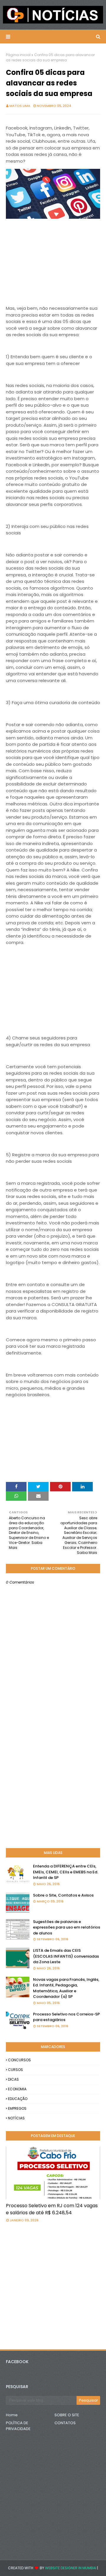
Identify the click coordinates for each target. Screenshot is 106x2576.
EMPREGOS (17, 2108)
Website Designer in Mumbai (71, 2568)
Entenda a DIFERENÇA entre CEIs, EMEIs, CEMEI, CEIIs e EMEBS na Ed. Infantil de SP (66, 1872)
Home (12, 2415)
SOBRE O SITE (67, 2415)
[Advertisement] (53, 268)
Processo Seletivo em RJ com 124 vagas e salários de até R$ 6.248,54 (52, 2209)
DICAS (13, 2079)
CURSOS (15, 2070)
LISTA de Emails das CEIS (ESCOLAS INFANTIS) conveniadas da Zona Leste (66, 1956)
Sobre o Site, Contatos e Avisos (63, 1895)
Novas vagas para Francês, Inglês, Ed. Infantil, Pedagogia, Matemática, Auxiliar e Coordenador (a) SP (66, 1988)
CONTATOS (65, 2423)
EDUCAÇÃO (18, 2099)
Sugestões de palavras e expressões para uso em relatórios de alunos (67, 1927)
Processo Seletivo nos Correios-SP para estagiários (66, 2017)
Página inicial (18, 55)
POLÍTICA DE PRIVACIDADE (18, 2426)
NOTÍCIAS (16, 2118)
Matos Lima (20, 106)
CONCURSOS (19, 2060)
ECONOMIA (17, 2089)
